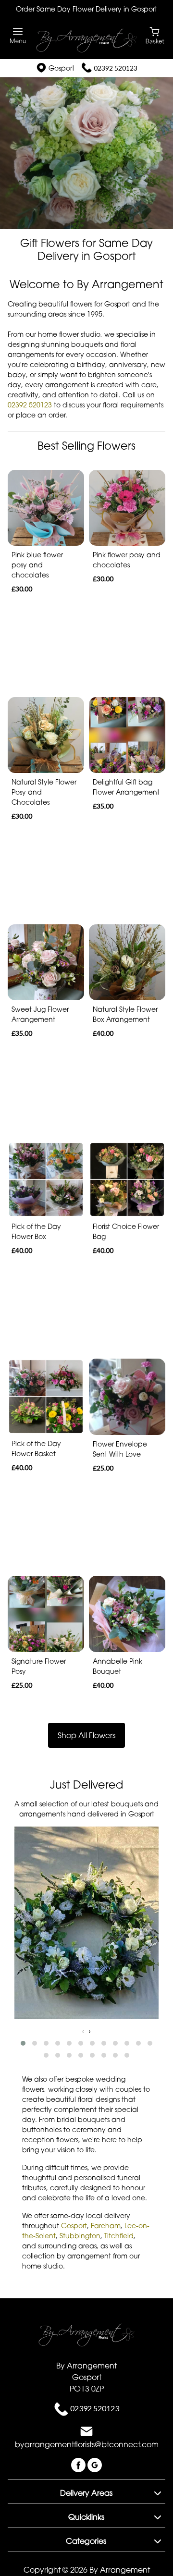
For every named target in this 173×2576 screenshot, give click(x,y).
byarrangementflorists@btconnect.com (87, 2444)
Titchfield (119, 2236)
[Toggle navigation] (18, 36)
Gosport (74, 2226)
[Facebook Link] (79, 2464)
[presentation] (83, 2031)
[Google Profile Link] (95, 2464)
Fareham (106, 2226)
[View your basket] (155, 35)
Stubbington (80, 2236)
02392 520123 (116, 68)
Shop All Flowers (86, 1735)
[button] (23, 2043)
